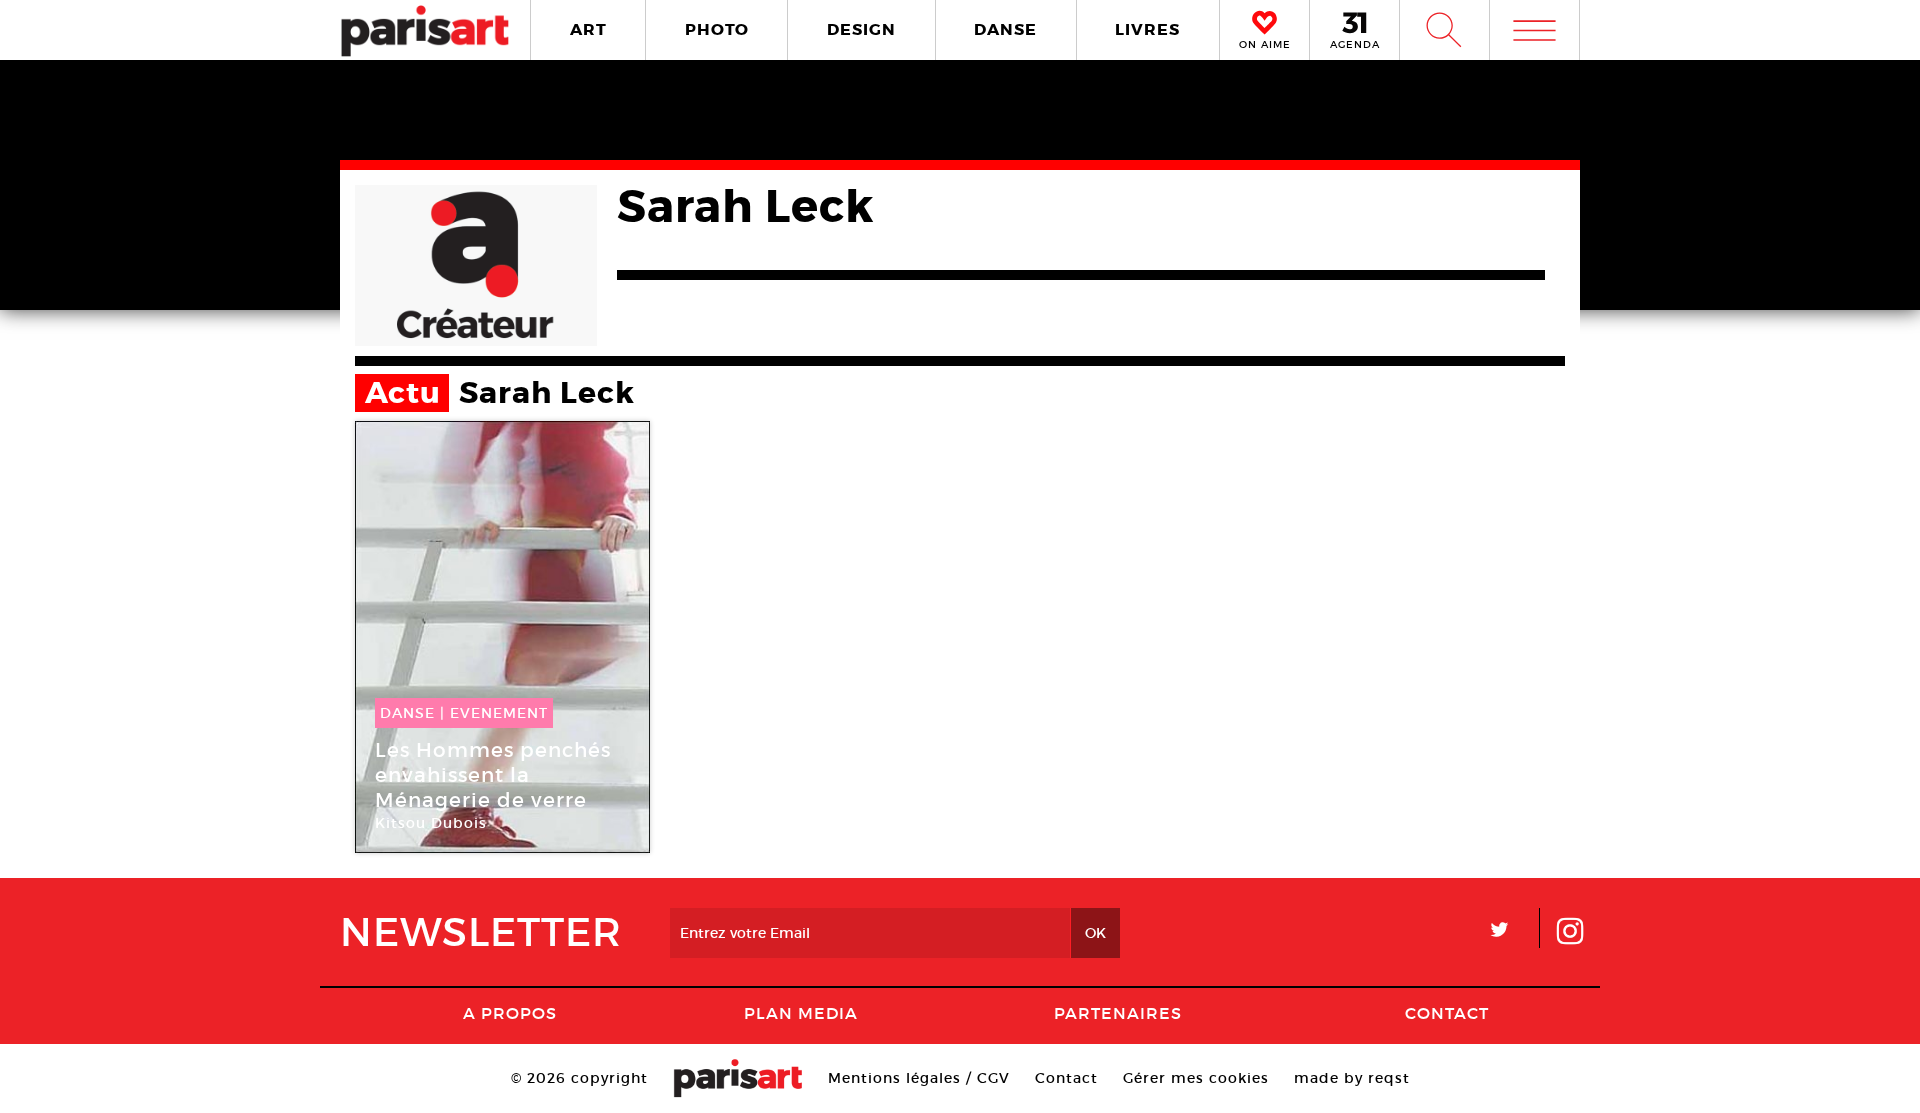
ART (588, 29)
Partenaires (1118, 1013)
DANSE (1005, 29)
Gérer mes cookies (1196, 1078)
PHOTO (717, 29)
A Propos (510, 1013)
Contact (1447, 1013)
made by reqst (1352, 1078)
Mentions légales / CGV (919, 1078)
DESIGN (861, 29)
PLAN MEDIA (801, 1013)
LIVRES (1147, 29)
